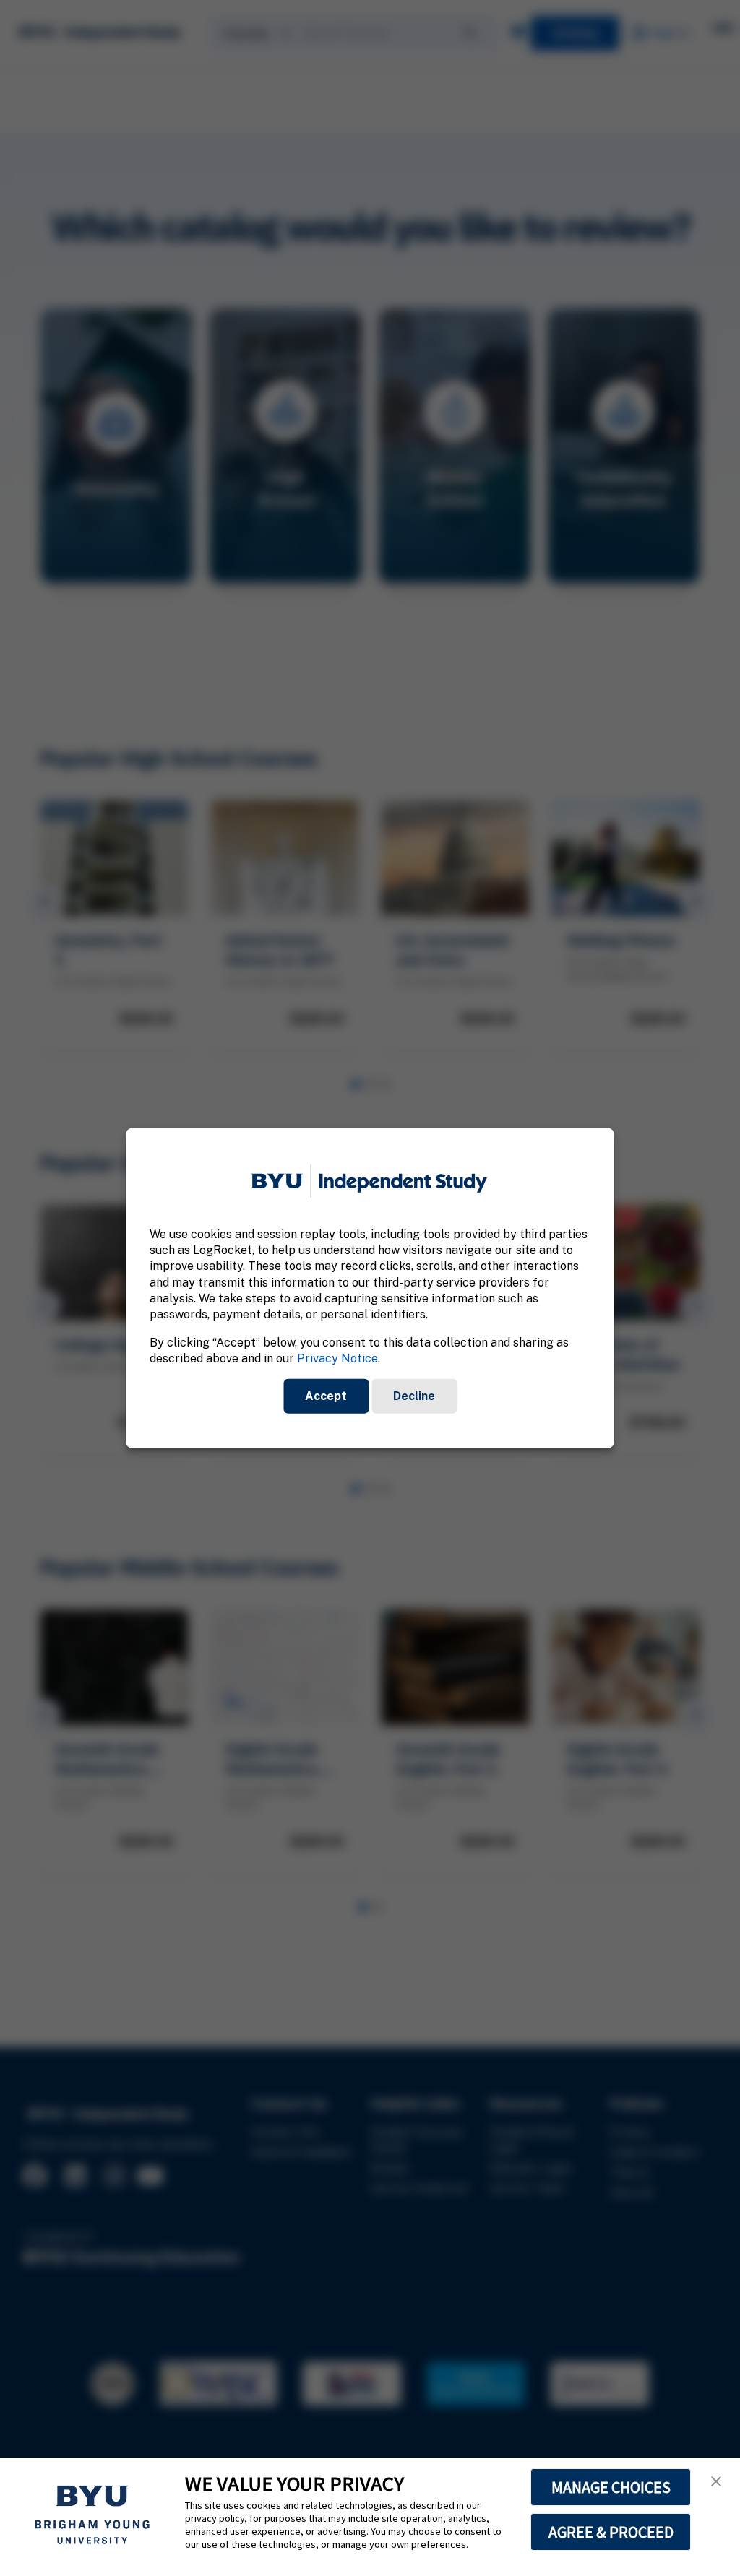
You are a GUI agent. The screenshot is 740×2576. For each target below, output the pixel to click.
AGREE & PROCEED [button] (611, 2532)
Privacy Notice (337, 1358)
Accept (326, 1395)
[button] (716, 2481)
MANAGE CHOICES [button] (611, 2487)
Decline (414, 1395)
